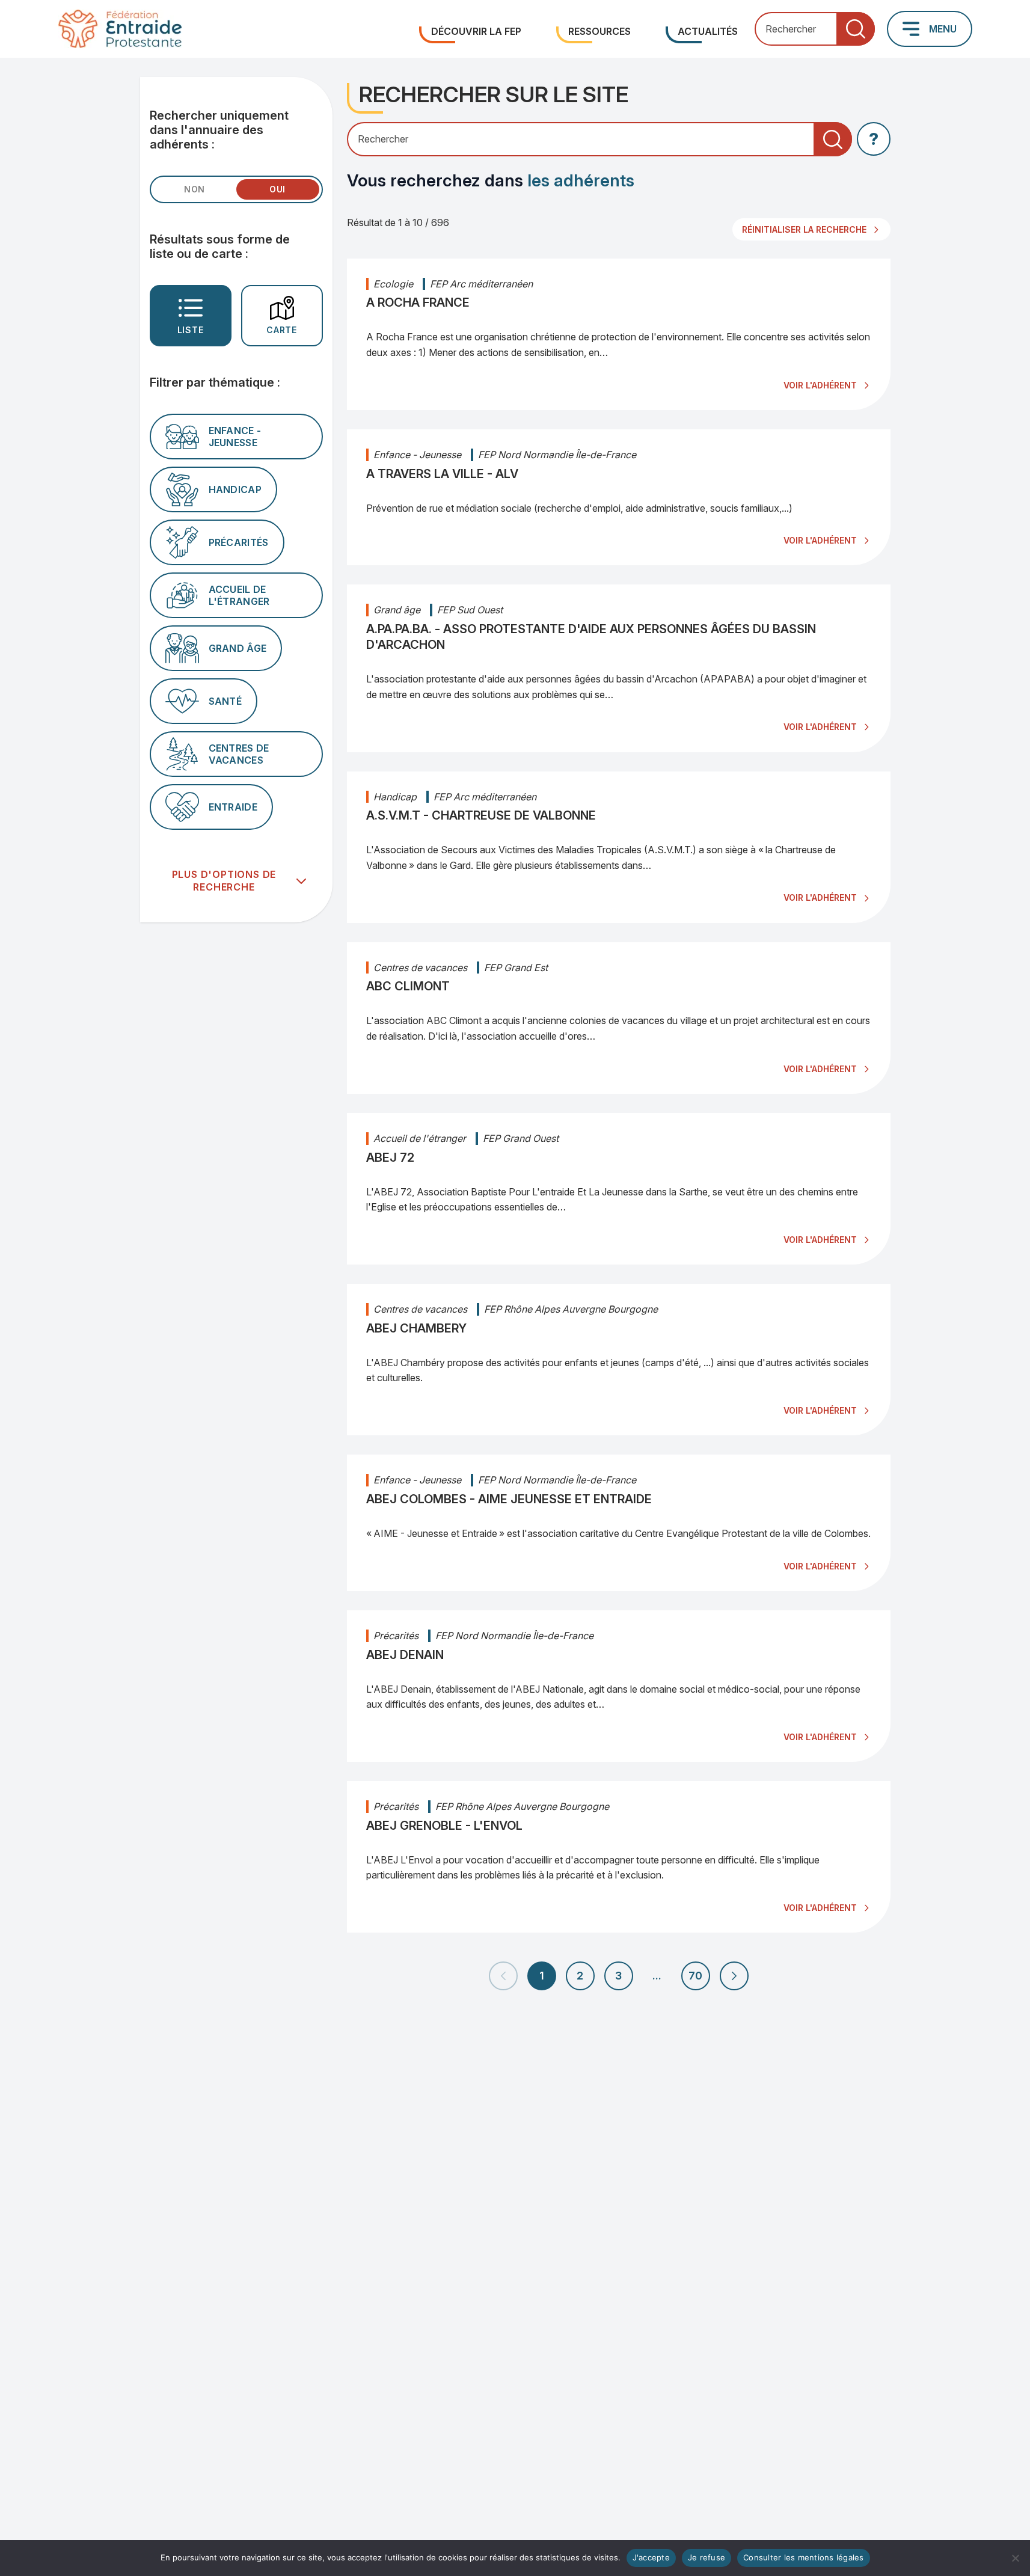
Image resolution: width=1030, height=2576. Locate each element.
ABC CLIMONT (408, 986)
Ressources (599, 31)
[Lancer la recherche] (856, 29)
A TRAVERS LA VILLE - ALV (442, 474)
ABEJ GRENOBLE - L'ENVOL (444, 1826)
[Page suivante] (734, 1976)
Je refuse (707, 2557)
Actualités (708, 31)
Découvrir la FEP (476, 31)
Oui (277, 189)
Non (195, 189)
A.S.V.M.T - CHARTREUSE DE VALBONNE (481, 815)
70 (695, 1976)
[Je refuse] (1015, 2558)
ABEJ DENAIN (405, 1655)
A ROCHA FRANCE (418, 302)
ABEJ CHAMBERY (416, 1328)
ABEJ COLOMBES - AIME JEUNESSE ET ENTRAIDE (509, 1499)
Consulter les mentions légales (804, 2557)
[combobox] (815, 29)
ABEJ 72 (390, 1158)
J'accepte (651, 2557)
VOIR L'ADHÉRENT (820, 385)
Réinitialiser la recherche (804, 229)
